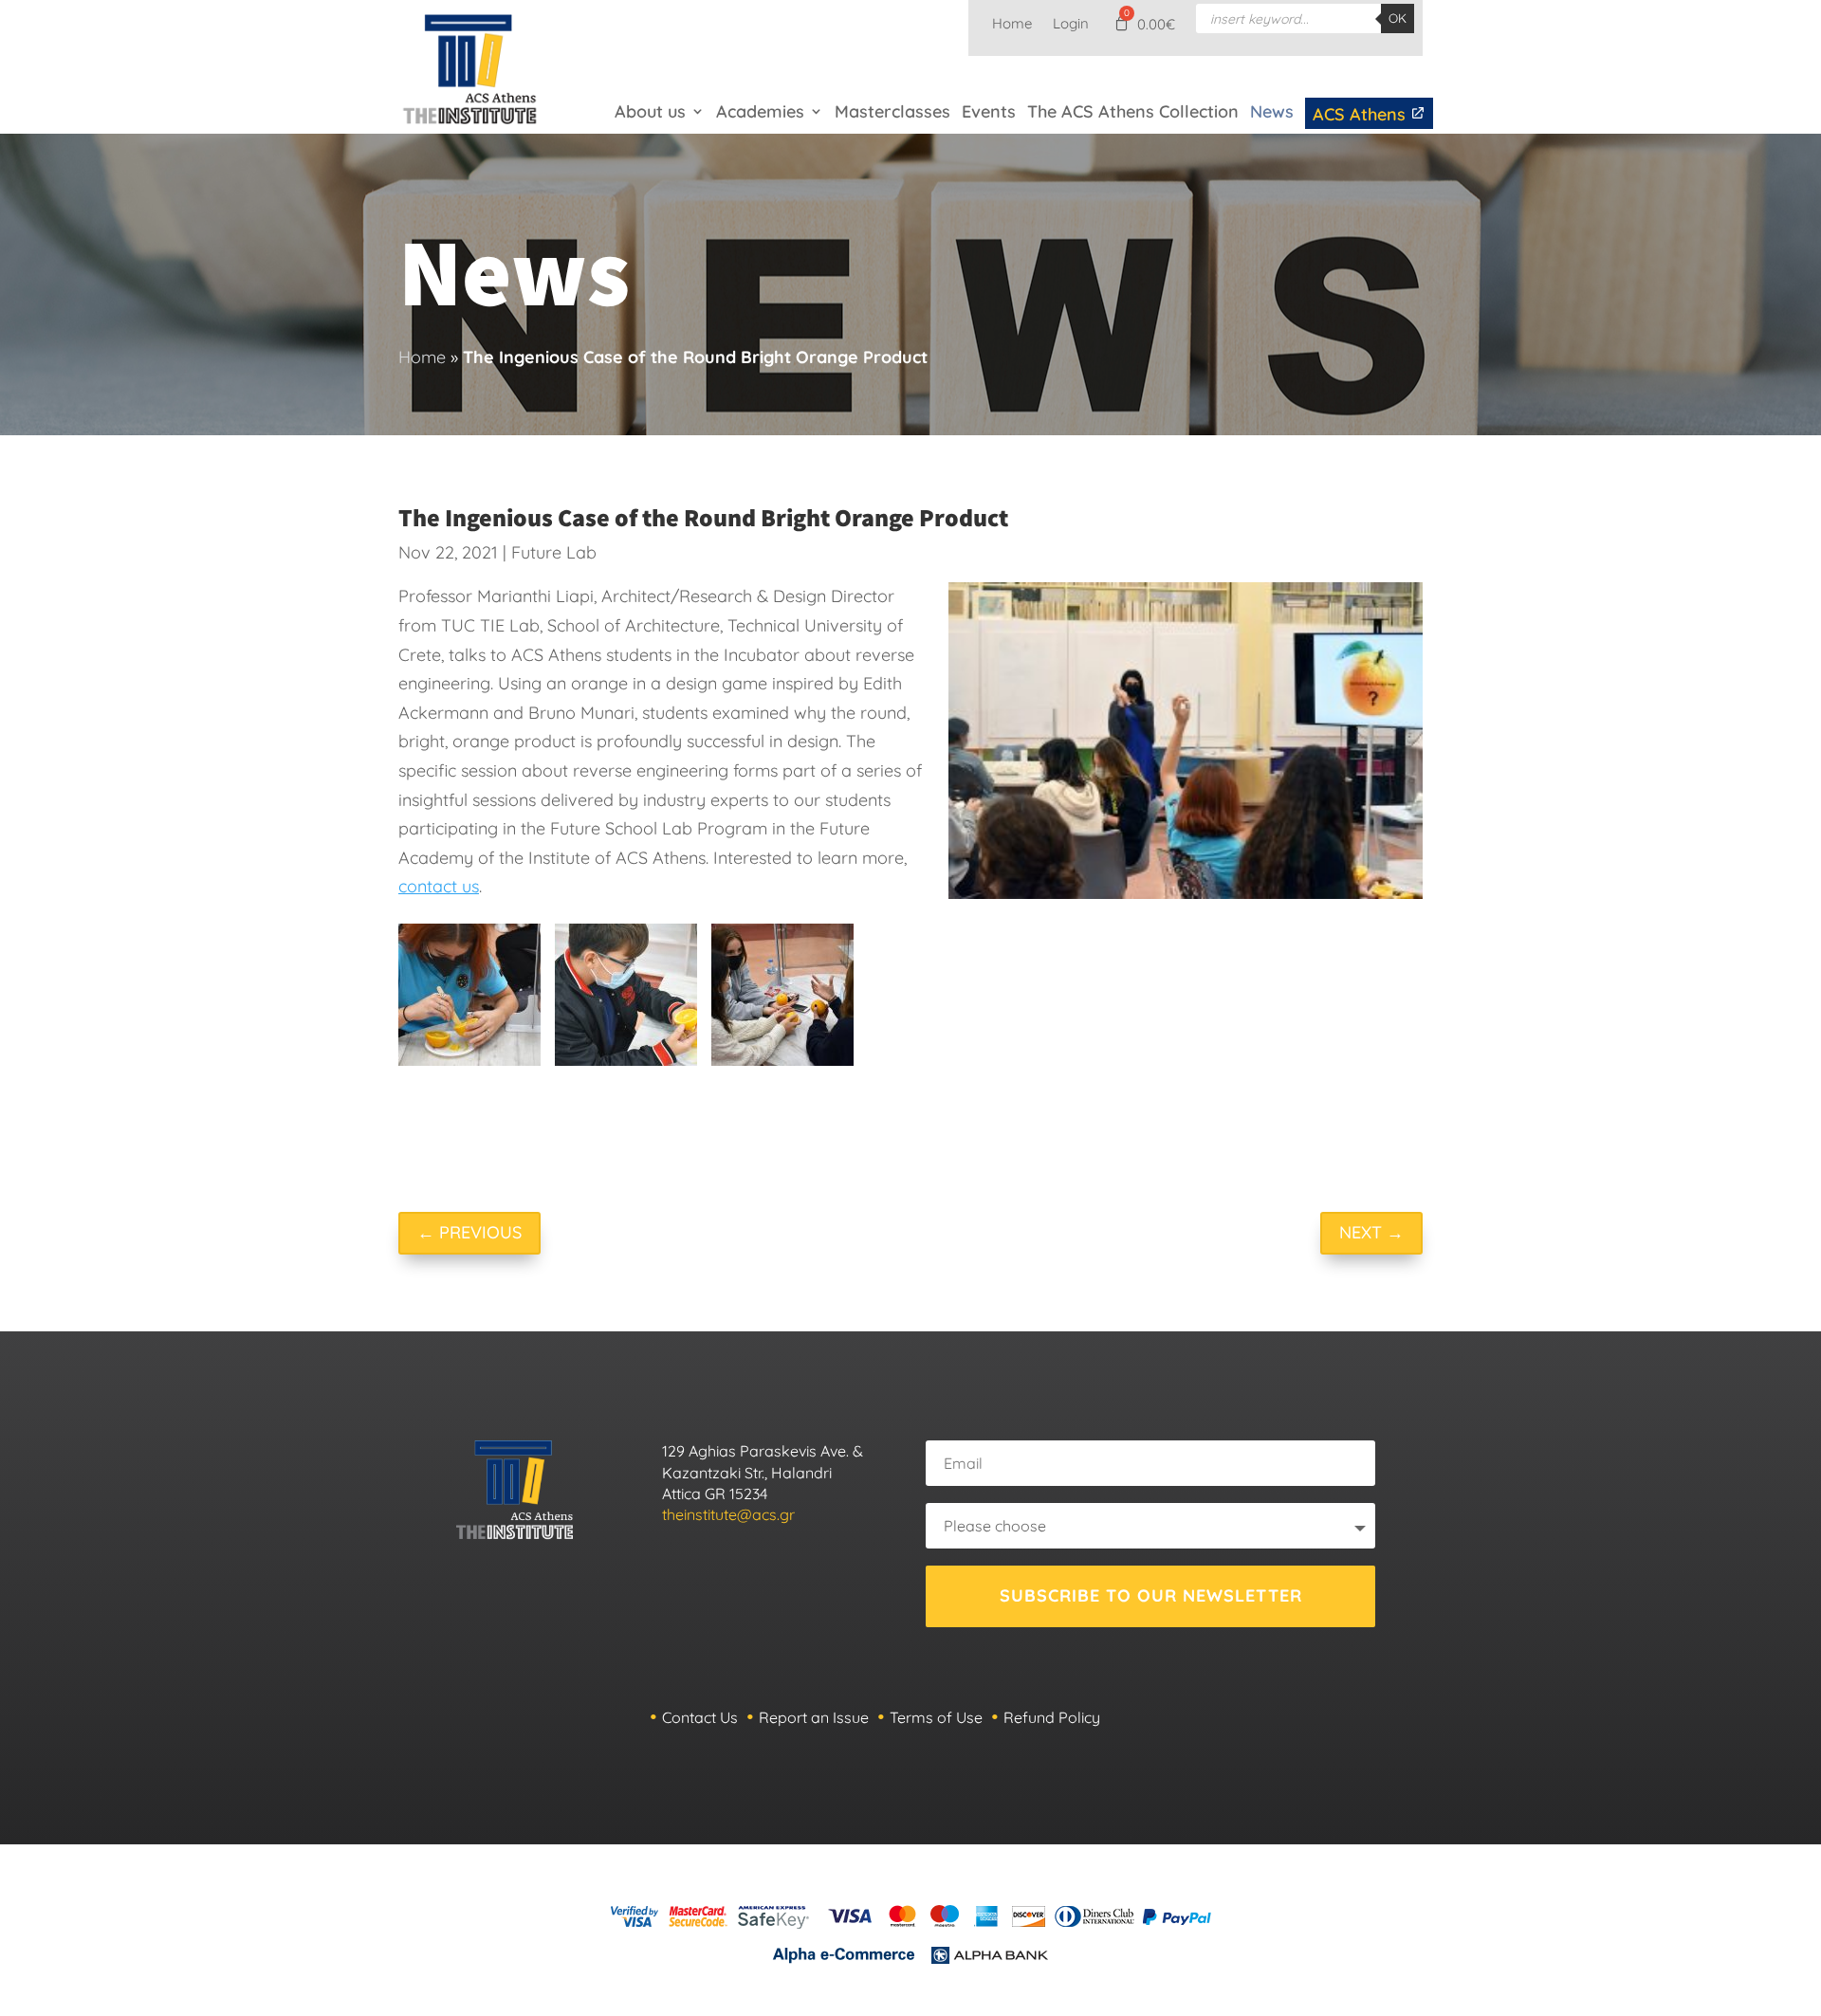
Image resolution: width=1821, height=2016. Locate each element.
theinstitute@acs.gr (728, 1514)
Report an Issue (814, 1717)
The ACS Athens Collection (1133, 111)
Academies (760, 111)
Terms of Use (936, 1717)
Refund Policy (1052, 1717)
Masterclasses (892, 111)
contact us (439, 886)
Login (1071, 25)
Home (1012, 25)
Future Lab (554, 552)
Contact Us (700, 1717)
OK (1398, 18)
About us (650, 111)
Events (989, 111)
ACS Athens (1361, 114)
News (1272, 111)
